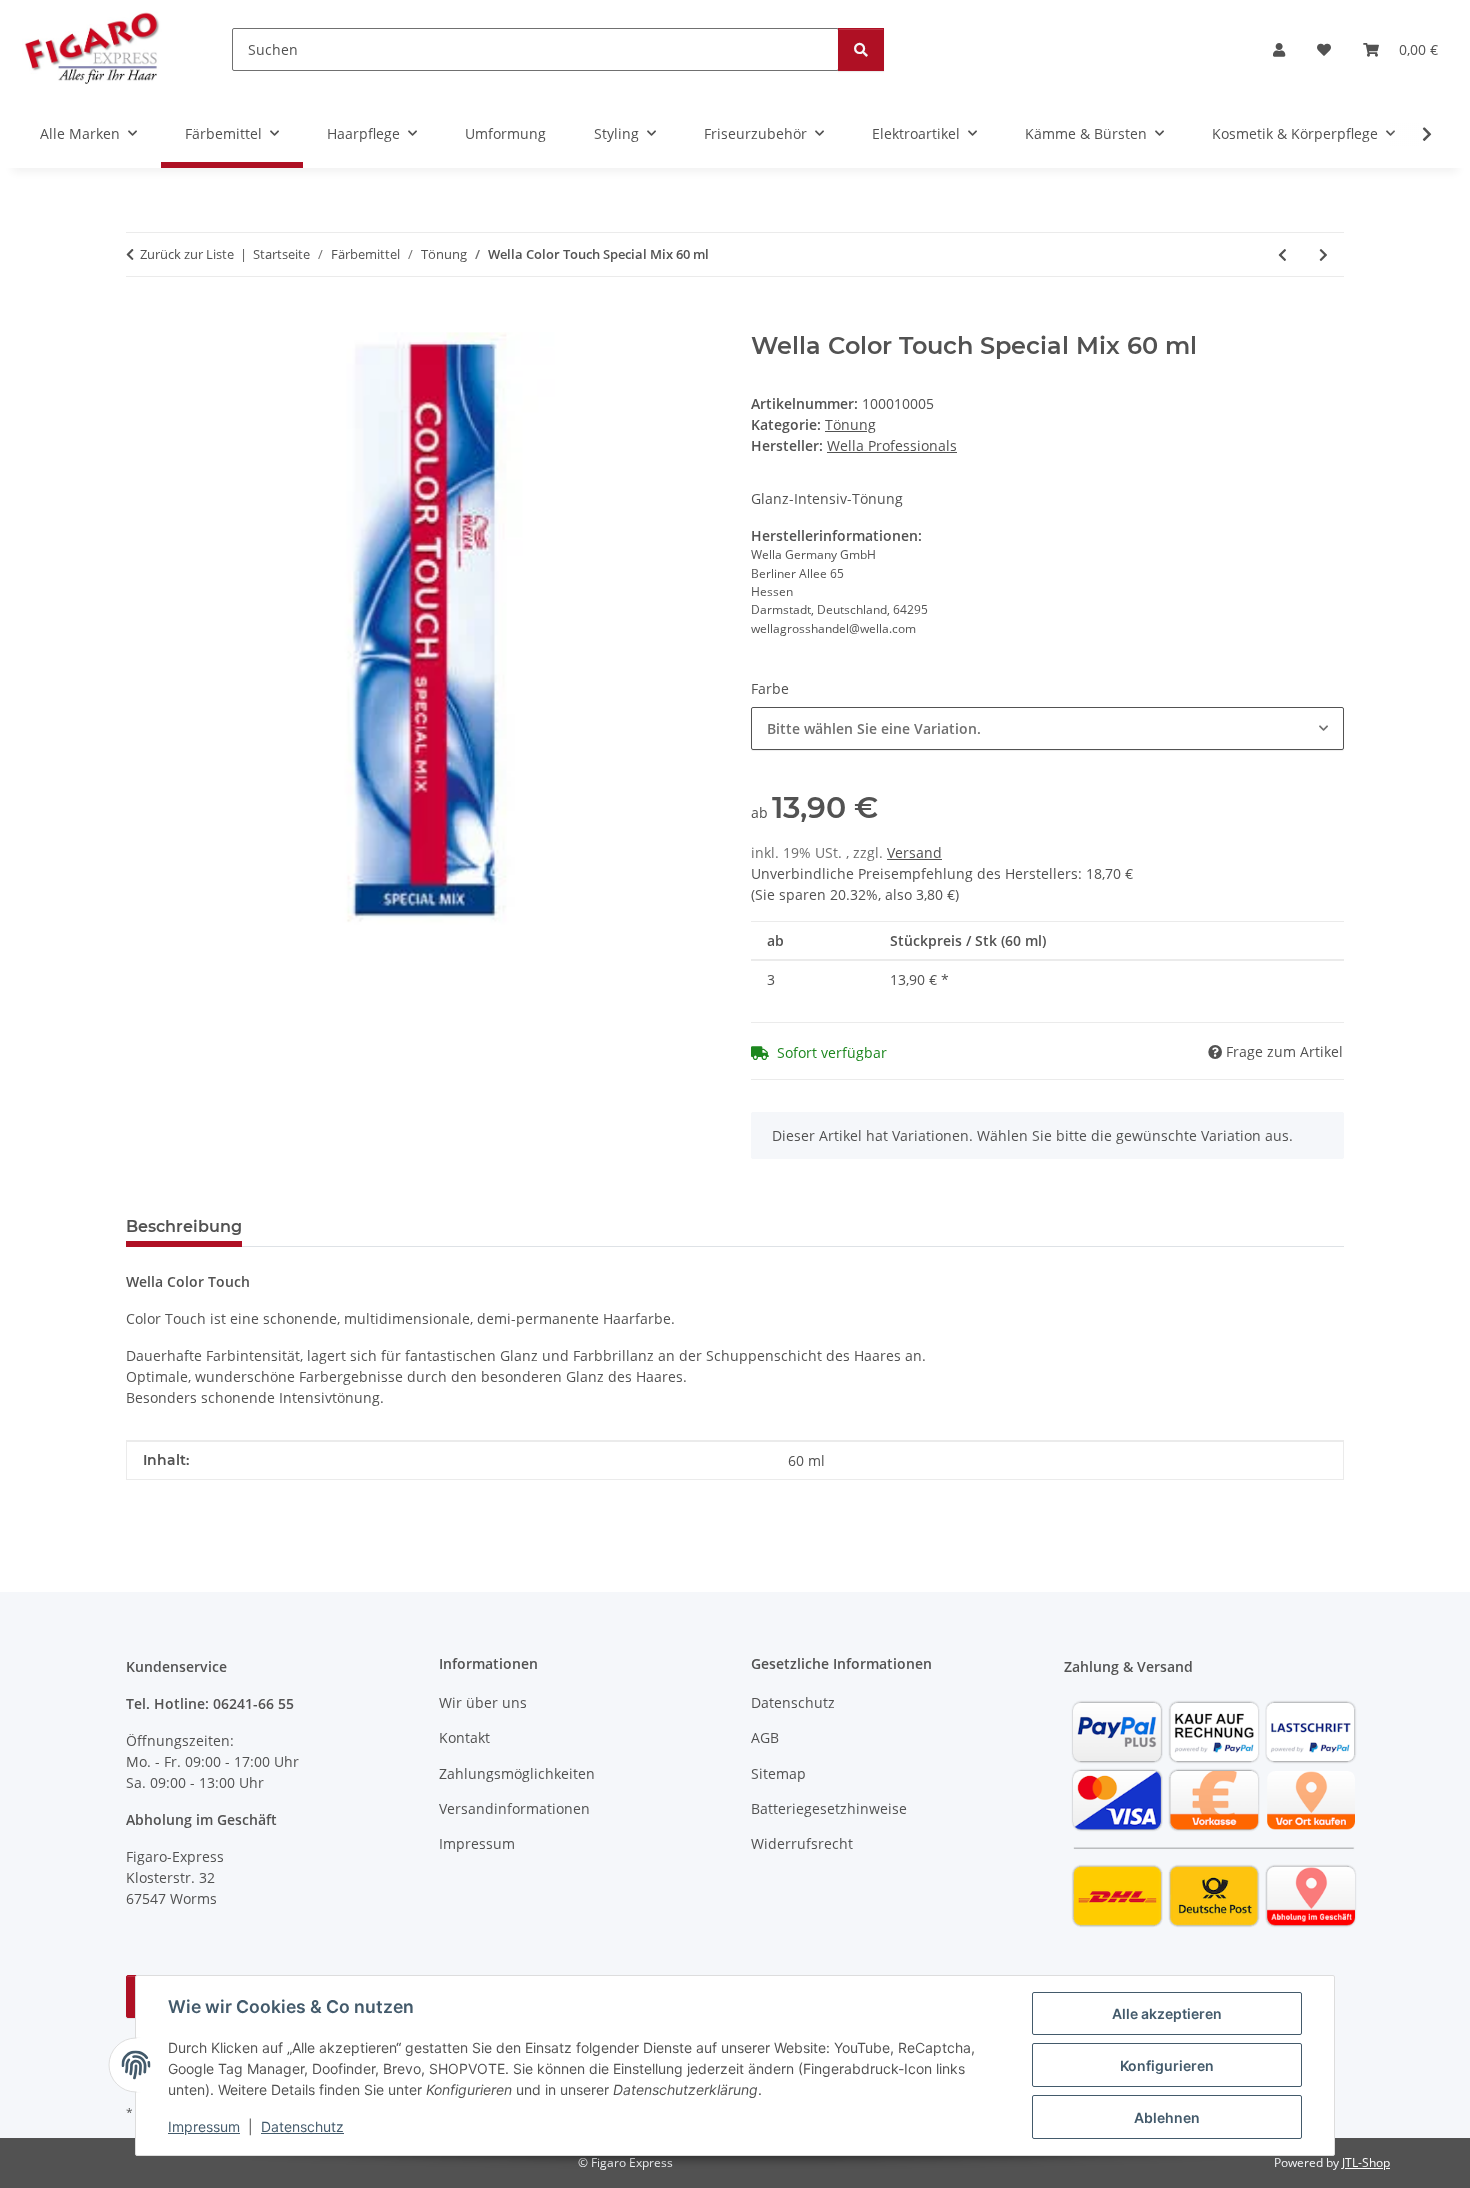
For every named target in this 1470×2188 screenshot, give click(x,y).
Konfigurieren (1167, 2065)
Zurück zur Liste (187, 254)
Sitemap (778, 1773)
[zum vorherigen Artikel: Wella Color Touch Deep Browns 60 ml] (1282, 254)
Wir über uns (483, 1702)
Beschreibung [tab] (184, 1226)
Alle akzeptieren (1167, 2013)
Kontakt (464, 1737)
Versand (914, 852)
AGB (765, 1737)
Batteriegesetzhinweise (829, 1808)
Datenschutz (302, 2126)
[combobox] (1047, 728)
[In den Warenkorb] (142, 321)
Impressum (204, 2126)
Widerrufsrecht (802, 1843)
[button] (1279, 49)
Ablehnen (1167, 2117)
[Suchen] (861, 49)
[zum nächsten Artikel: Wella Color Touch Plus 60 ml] (1323, 254)
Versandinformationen (514, 1808)
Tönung (850, 424)
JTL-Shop (1366, 2162)
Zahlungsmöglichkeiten (517, 1773)
